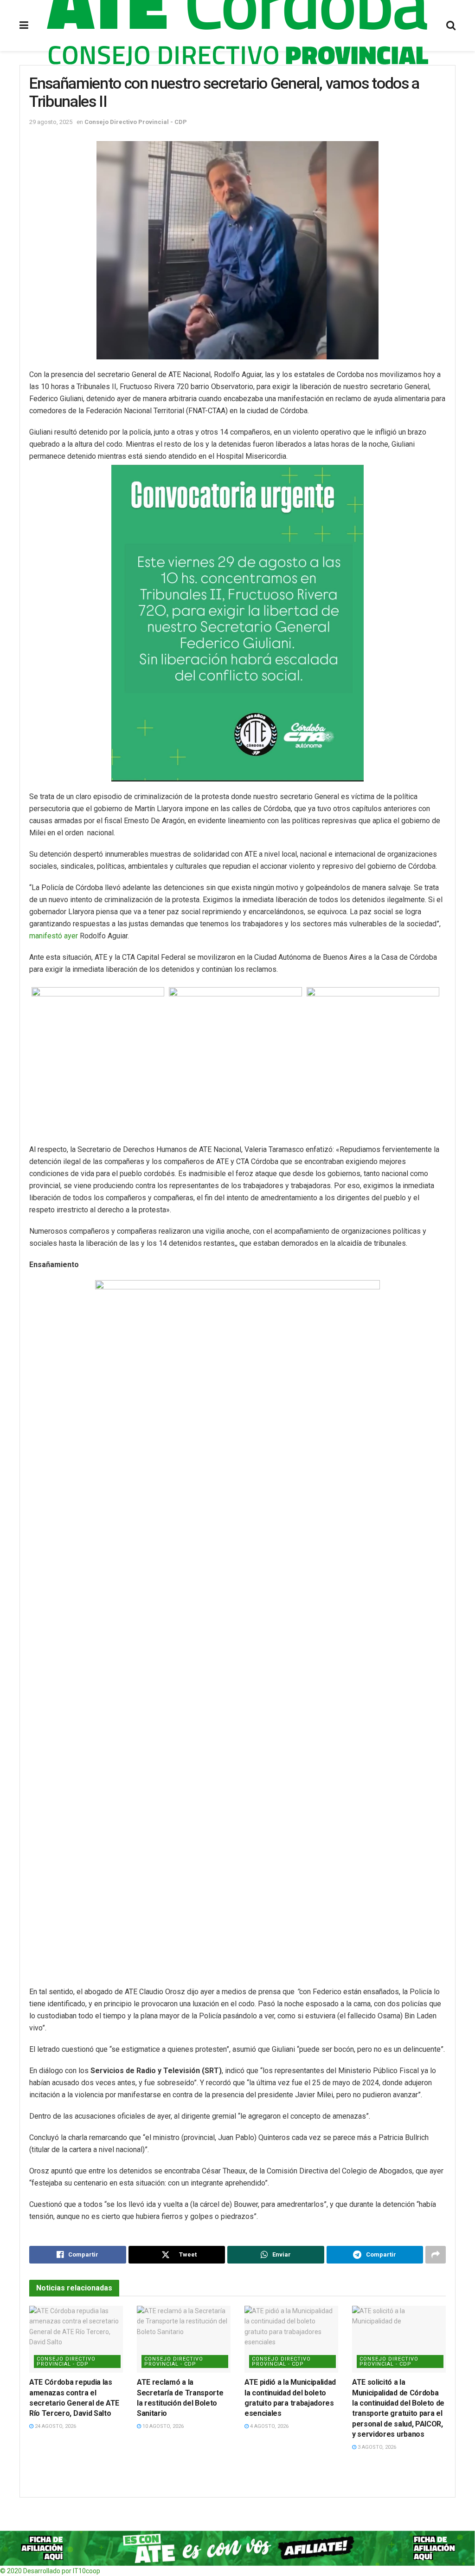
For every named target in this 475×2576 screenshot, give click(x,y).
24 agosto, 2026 (55, 2426)
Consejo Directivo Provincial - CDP (136, 122)
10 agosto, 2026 (162, 2426)
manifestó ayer (54, 936)
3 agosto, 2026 (376, 2447)
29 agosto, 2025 (51, 122)
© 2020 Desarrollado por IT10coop (50, 2571)
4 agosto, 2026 (269, 2426)
